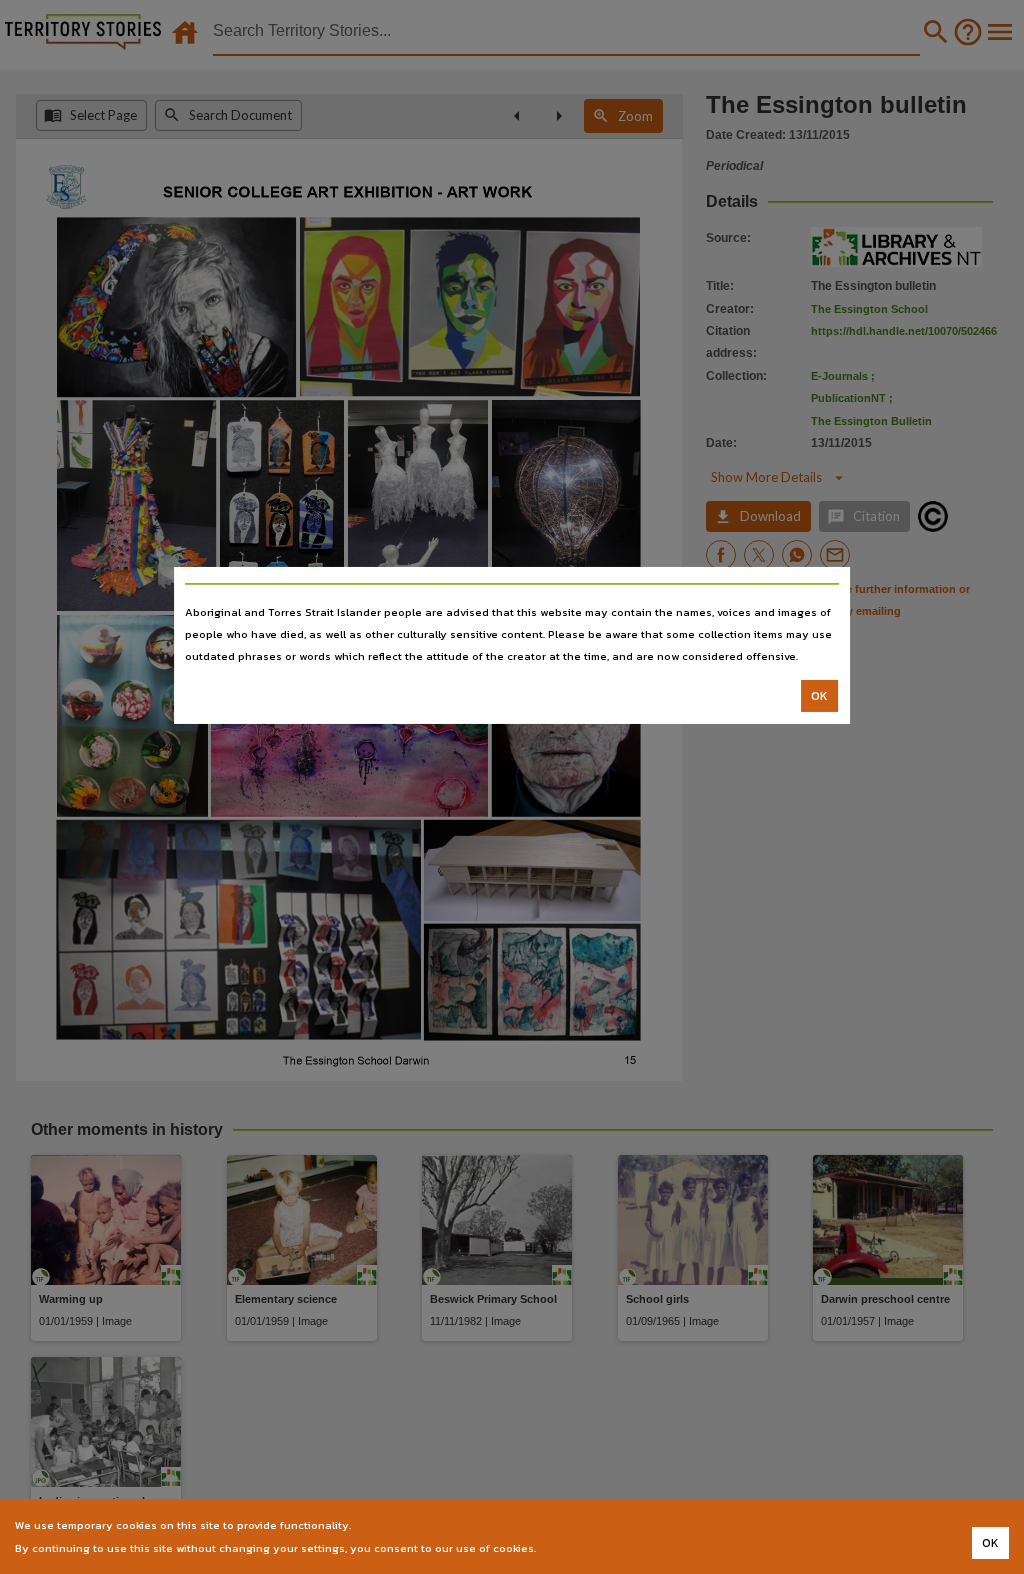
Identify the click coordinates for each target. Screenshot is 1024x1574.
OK (819, 696)
